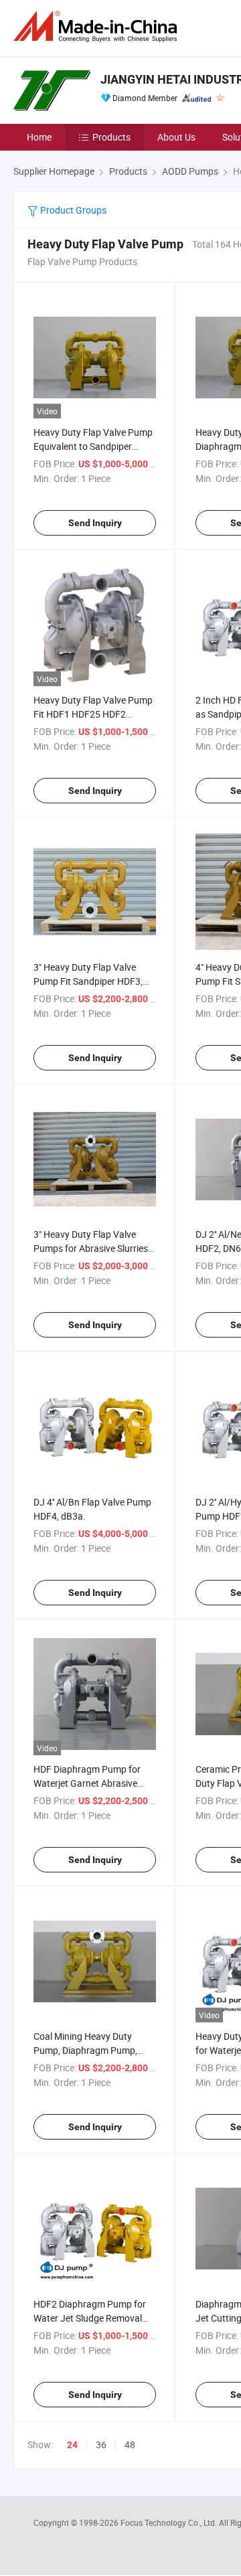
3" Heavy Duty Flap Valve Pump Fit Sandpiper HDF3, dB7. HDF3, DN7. (88, 981)
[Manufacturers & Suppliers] (98, 26)
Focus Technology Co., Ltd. (170, 2522)
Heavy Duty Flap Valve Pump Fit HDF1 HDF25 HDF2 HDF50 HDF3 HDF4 (93, 714)
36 (101, 2444)
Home (39, 137)
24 (72, 2445)
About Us (176, 137)
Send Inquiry (95, 523)
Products (111, 137)
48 (130, 2444)
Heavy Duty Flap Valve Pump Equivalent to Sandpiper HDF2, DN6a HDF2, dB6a (93, 446)
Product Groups (72, 210)
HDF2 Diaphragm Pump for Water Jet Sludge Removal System (90, 2318)
